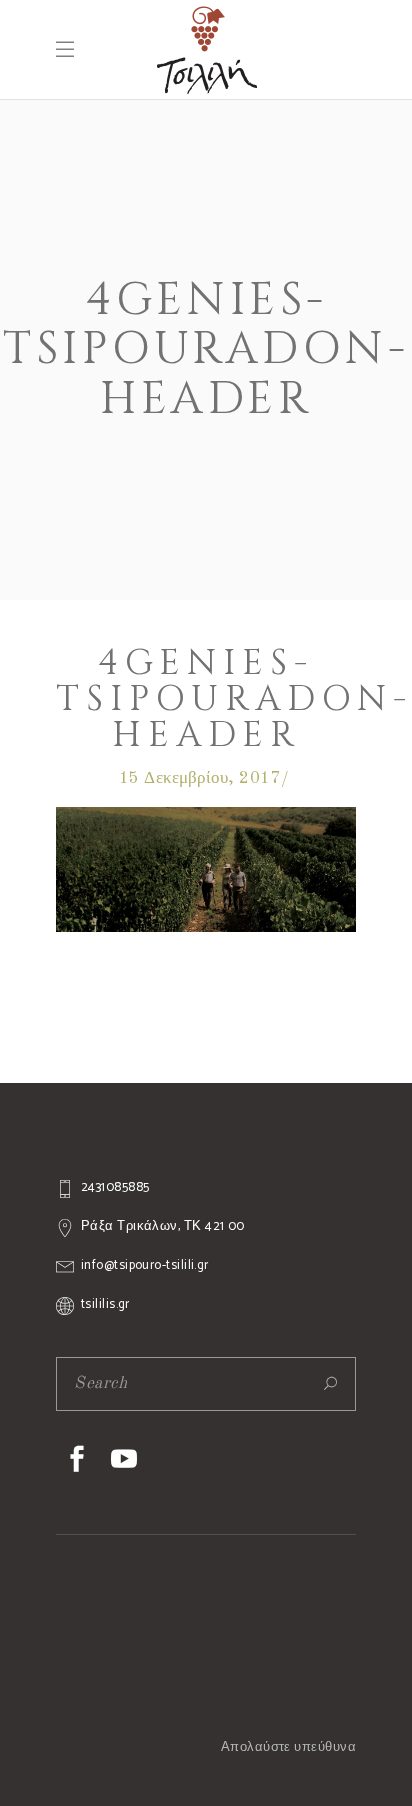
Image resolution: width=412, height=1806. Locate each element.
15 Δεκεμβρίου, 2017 (199, 778)
